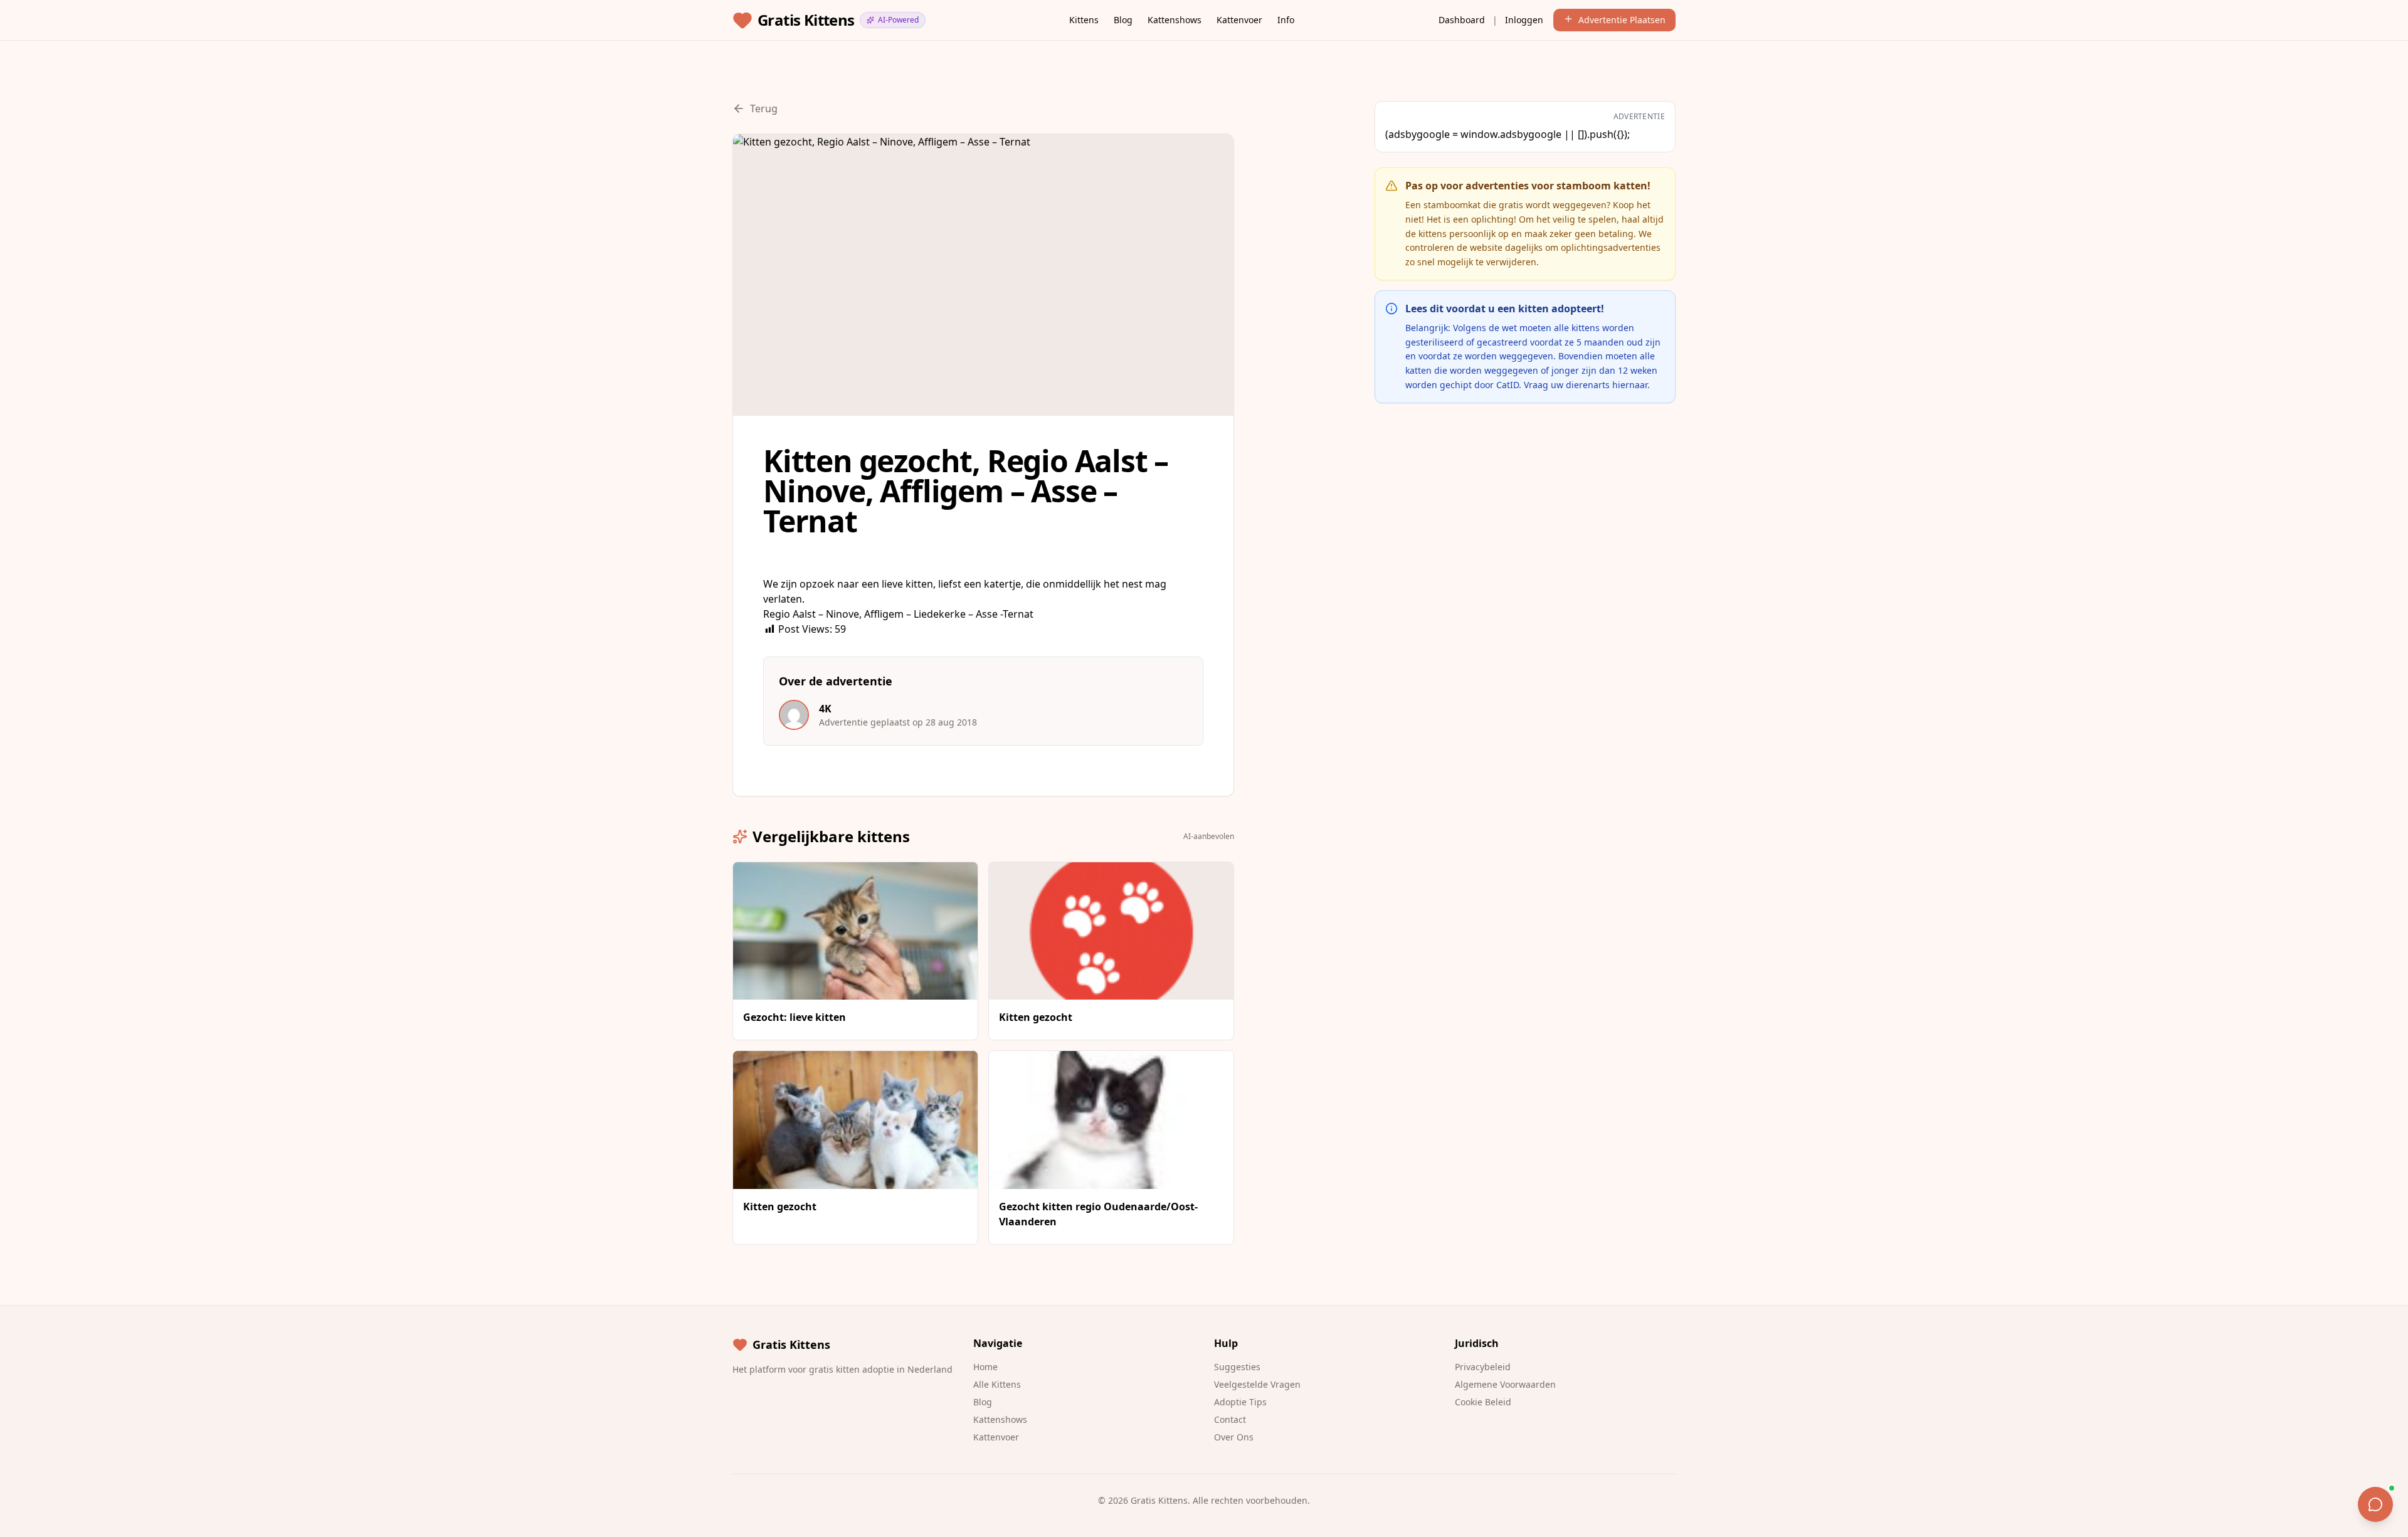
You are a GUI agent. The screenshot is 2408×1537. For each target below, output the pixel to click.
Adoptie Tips (1240, 1402)
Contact (1230, 1419)
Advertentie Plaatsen (1622, 20)
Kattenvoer (1239, 20)
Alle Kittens (997, 1384)
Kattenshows (1175, 20)
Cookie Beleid (1483, 1402)
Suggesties (1237, 1367)
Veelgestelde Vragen (1257, 1384)
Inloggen (1524, 20)
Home (985, 1367)
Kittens (1084, 20)
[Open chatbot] (2375, 1504)
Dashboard (1462, 20)
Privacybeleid (1483, 1367)
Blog (1123, 20)
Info (1286, 20)
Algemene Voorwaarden (1505, 1384)
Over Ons (1234, 1437)
